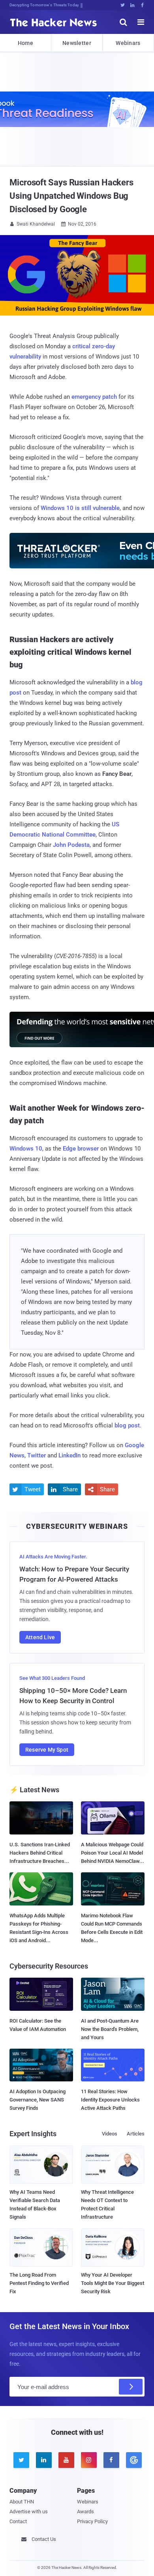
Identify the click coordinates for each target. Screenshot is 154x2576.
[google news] (133, 2460)
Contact (18, 2521)
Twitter (37, 1455)
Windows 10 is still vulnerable (80, 508)
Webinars (128, 43)
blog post (127, 1425)
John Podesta (71, 845)
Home (25, 43)
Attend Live (40, 1637)
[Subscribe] (131, 2387)
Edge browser (81, 1149)
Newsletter (77, 43)
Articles (136, 2134)
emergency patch (94, 397)
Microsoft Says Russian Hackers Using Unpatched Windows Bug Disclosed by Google (71, 196)
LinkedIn (69, 1455)
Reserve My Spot (47, 1750)
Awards (85, 2512)
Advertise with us (29, 2512)
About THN (22, 2502)
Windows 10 (26, 1149)
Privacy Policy (92, 2521)
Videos (110, 2134)
